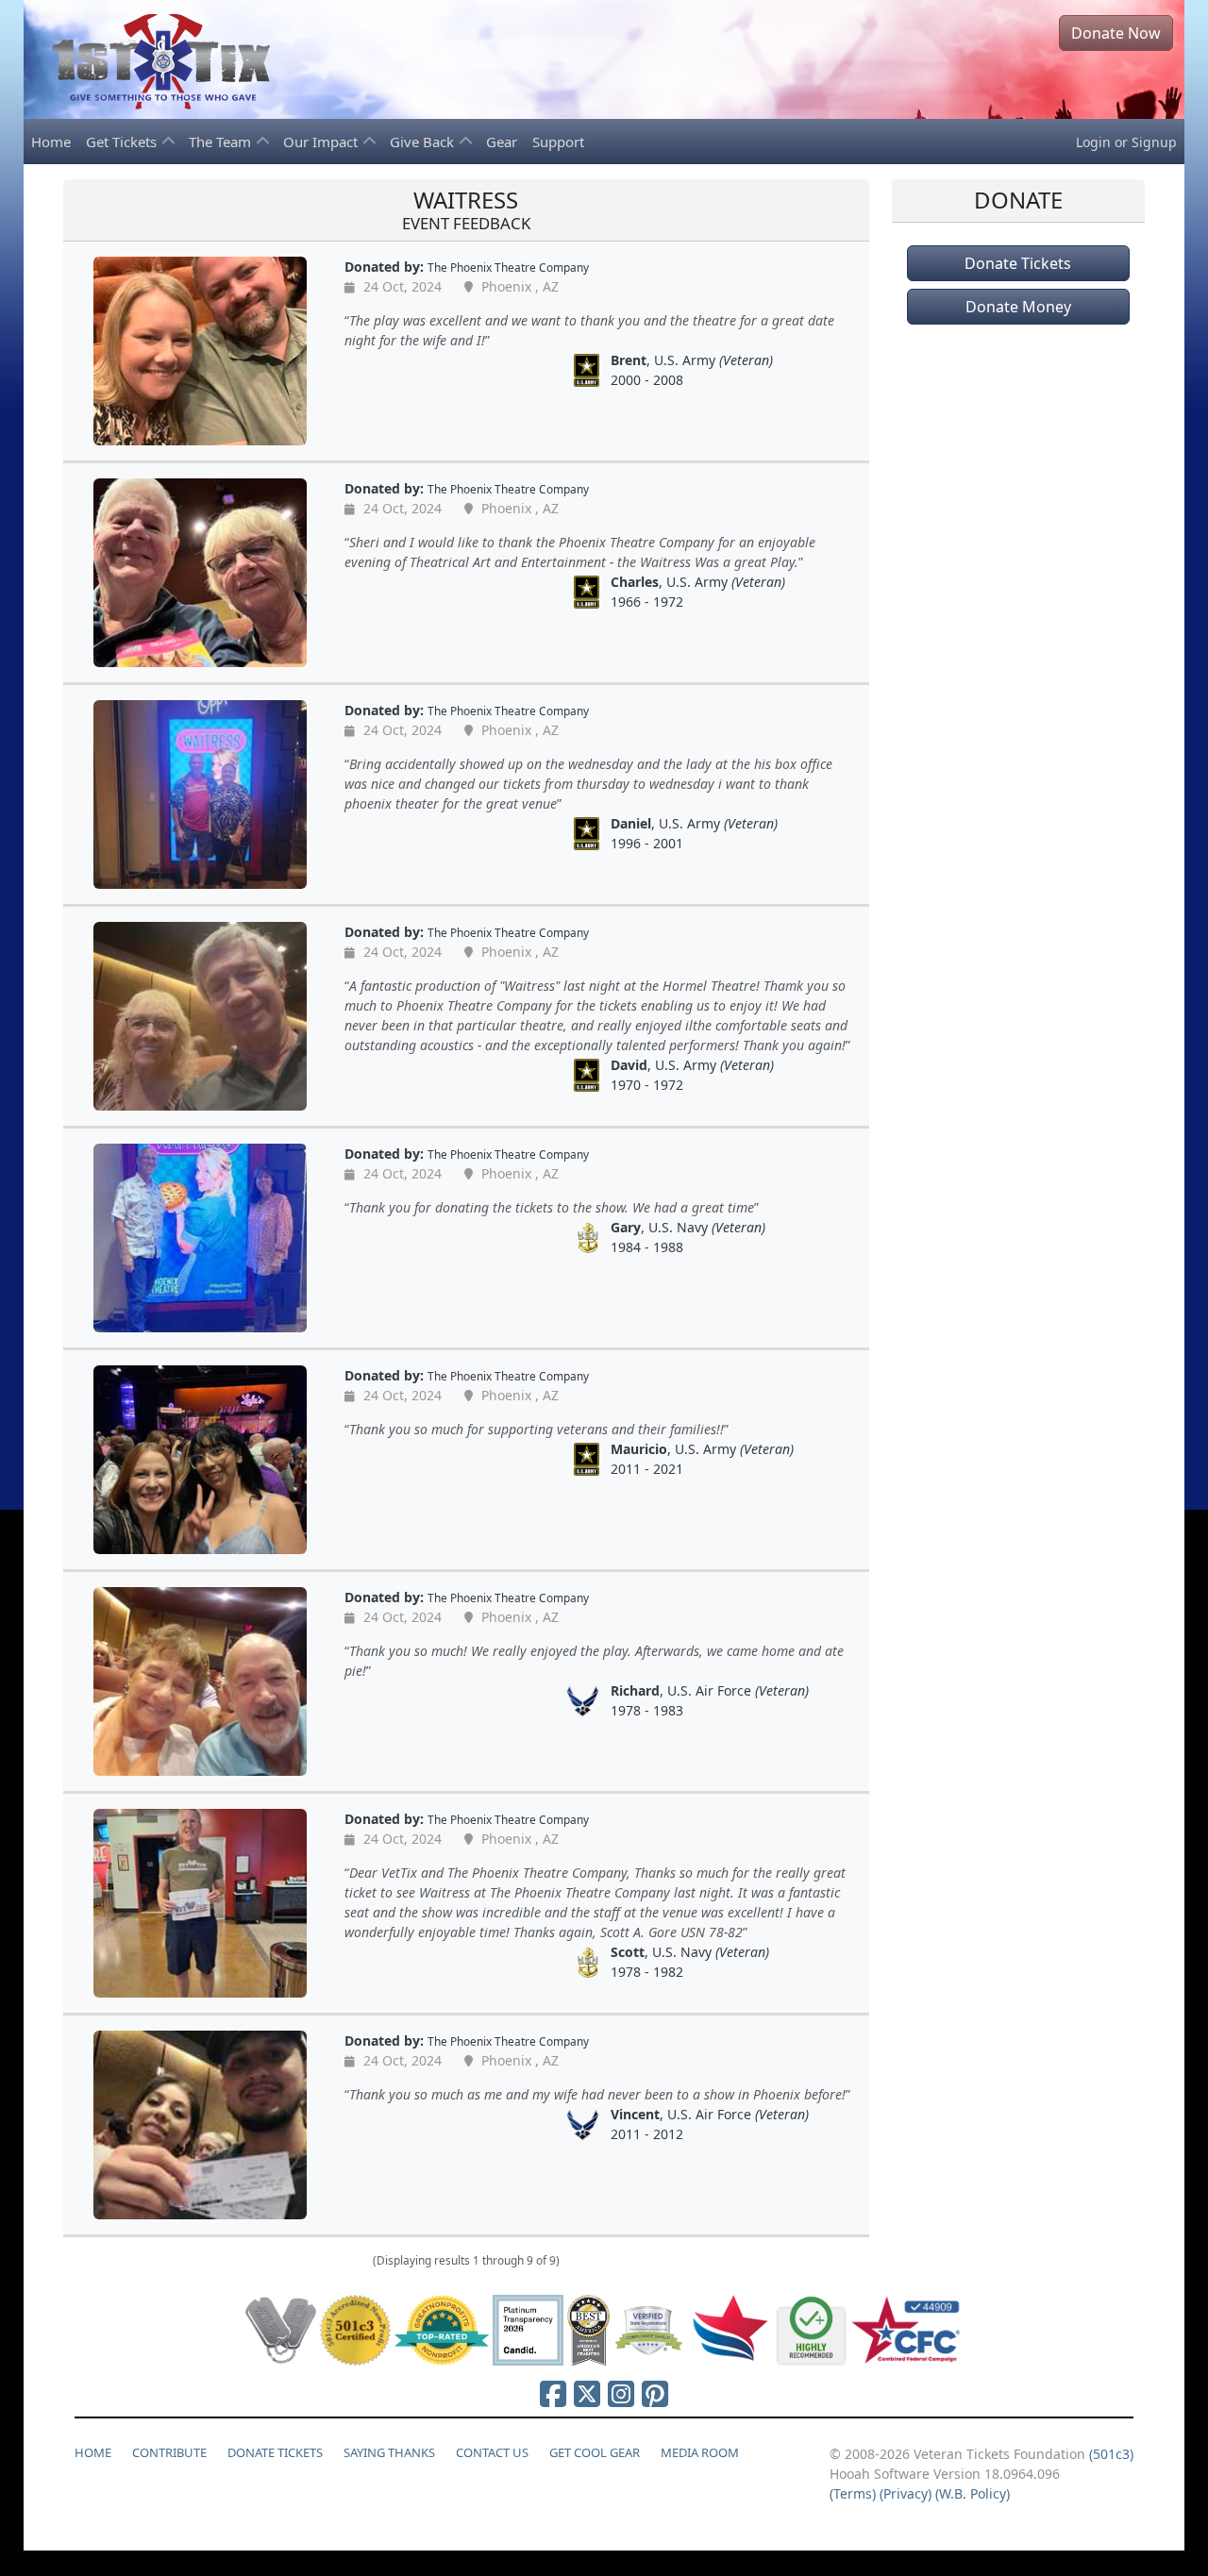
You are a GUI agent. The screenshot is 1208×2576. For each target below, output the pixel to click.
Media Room (700, 2452)
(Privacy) (906, 2493)
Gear (502, 142)
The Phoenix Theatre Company (508, 267)
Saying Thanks (389, 2452)
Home (51, 142)
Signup (1154, 142)
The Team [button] (222, 142)
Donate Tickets (1018, 263)
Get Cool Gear (595, 2452)
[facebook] (553, 2393)
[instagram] (621, 2393)
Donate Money (1018, 307)
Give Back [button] (424, 142)
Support (558, 142)
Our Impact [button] (322, 142)
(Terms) (853, 2493)
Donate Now (1116, 33)
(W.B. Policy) (973, 2493)
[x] (587, 2393)
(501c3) (1111, 2454)
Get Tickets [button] (123, 142)
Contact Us (492, 2452)
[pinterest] (655, 2393)
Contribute (169, 2452)
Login (1093, 142)
